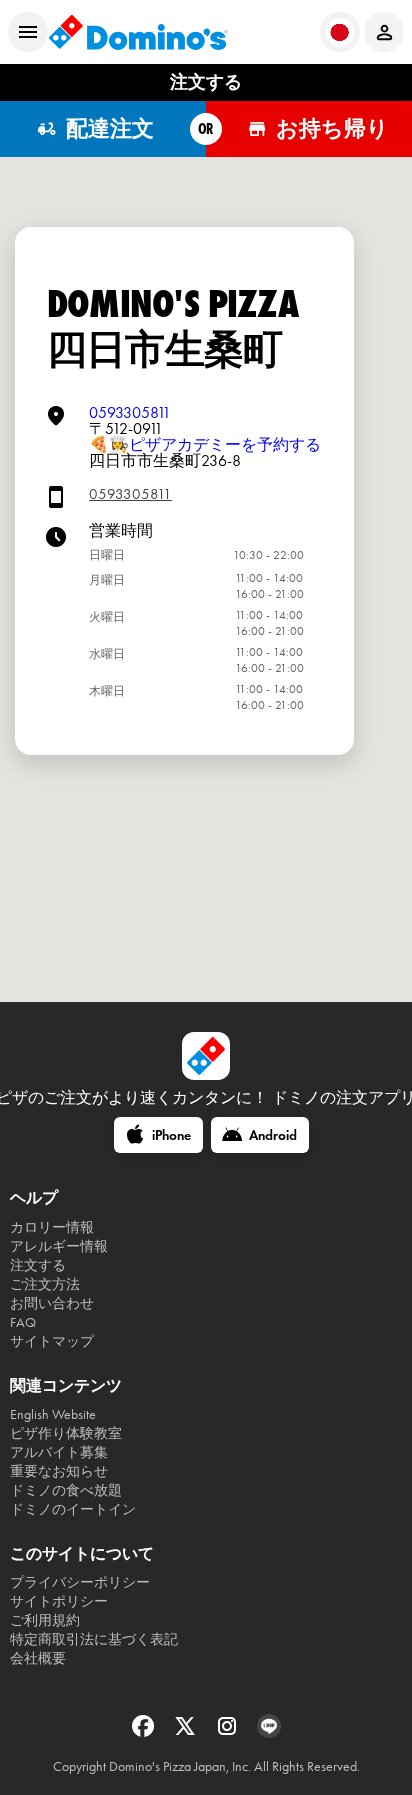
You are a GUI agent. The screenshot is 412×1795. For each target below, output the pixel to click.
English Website (53, 1414)
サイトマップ (52, 1341)
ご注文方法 (45, 1284)
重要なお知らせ (59, 1471)
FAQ (23, 1322)
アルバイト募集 (59, 1452)
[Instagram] (229, 1732)
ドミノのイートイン (73, 1509)
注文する (38, 1265)
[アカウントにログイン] (384, 32)
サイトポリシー (59, 1601)
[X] (187, 1732)
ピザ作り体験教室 (66, 1433)
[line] (269, 1732)
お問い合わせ (52, 1303)
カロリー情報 (52, 1227)
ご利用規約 (45, 1620)
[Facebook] (145, 1732)
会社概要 (38, 1658)
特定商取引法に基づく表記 (94, 1639)
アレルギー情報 (59, 1246)
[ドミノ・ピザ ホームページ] (138, 32)
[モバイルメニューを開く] (28, 32)
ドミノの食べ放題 (66, 1490)
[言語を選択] (340, 32)
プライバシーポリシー (80, 1582)
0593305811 (130, 412)
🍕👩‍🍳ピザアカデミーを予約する (205, 444)
